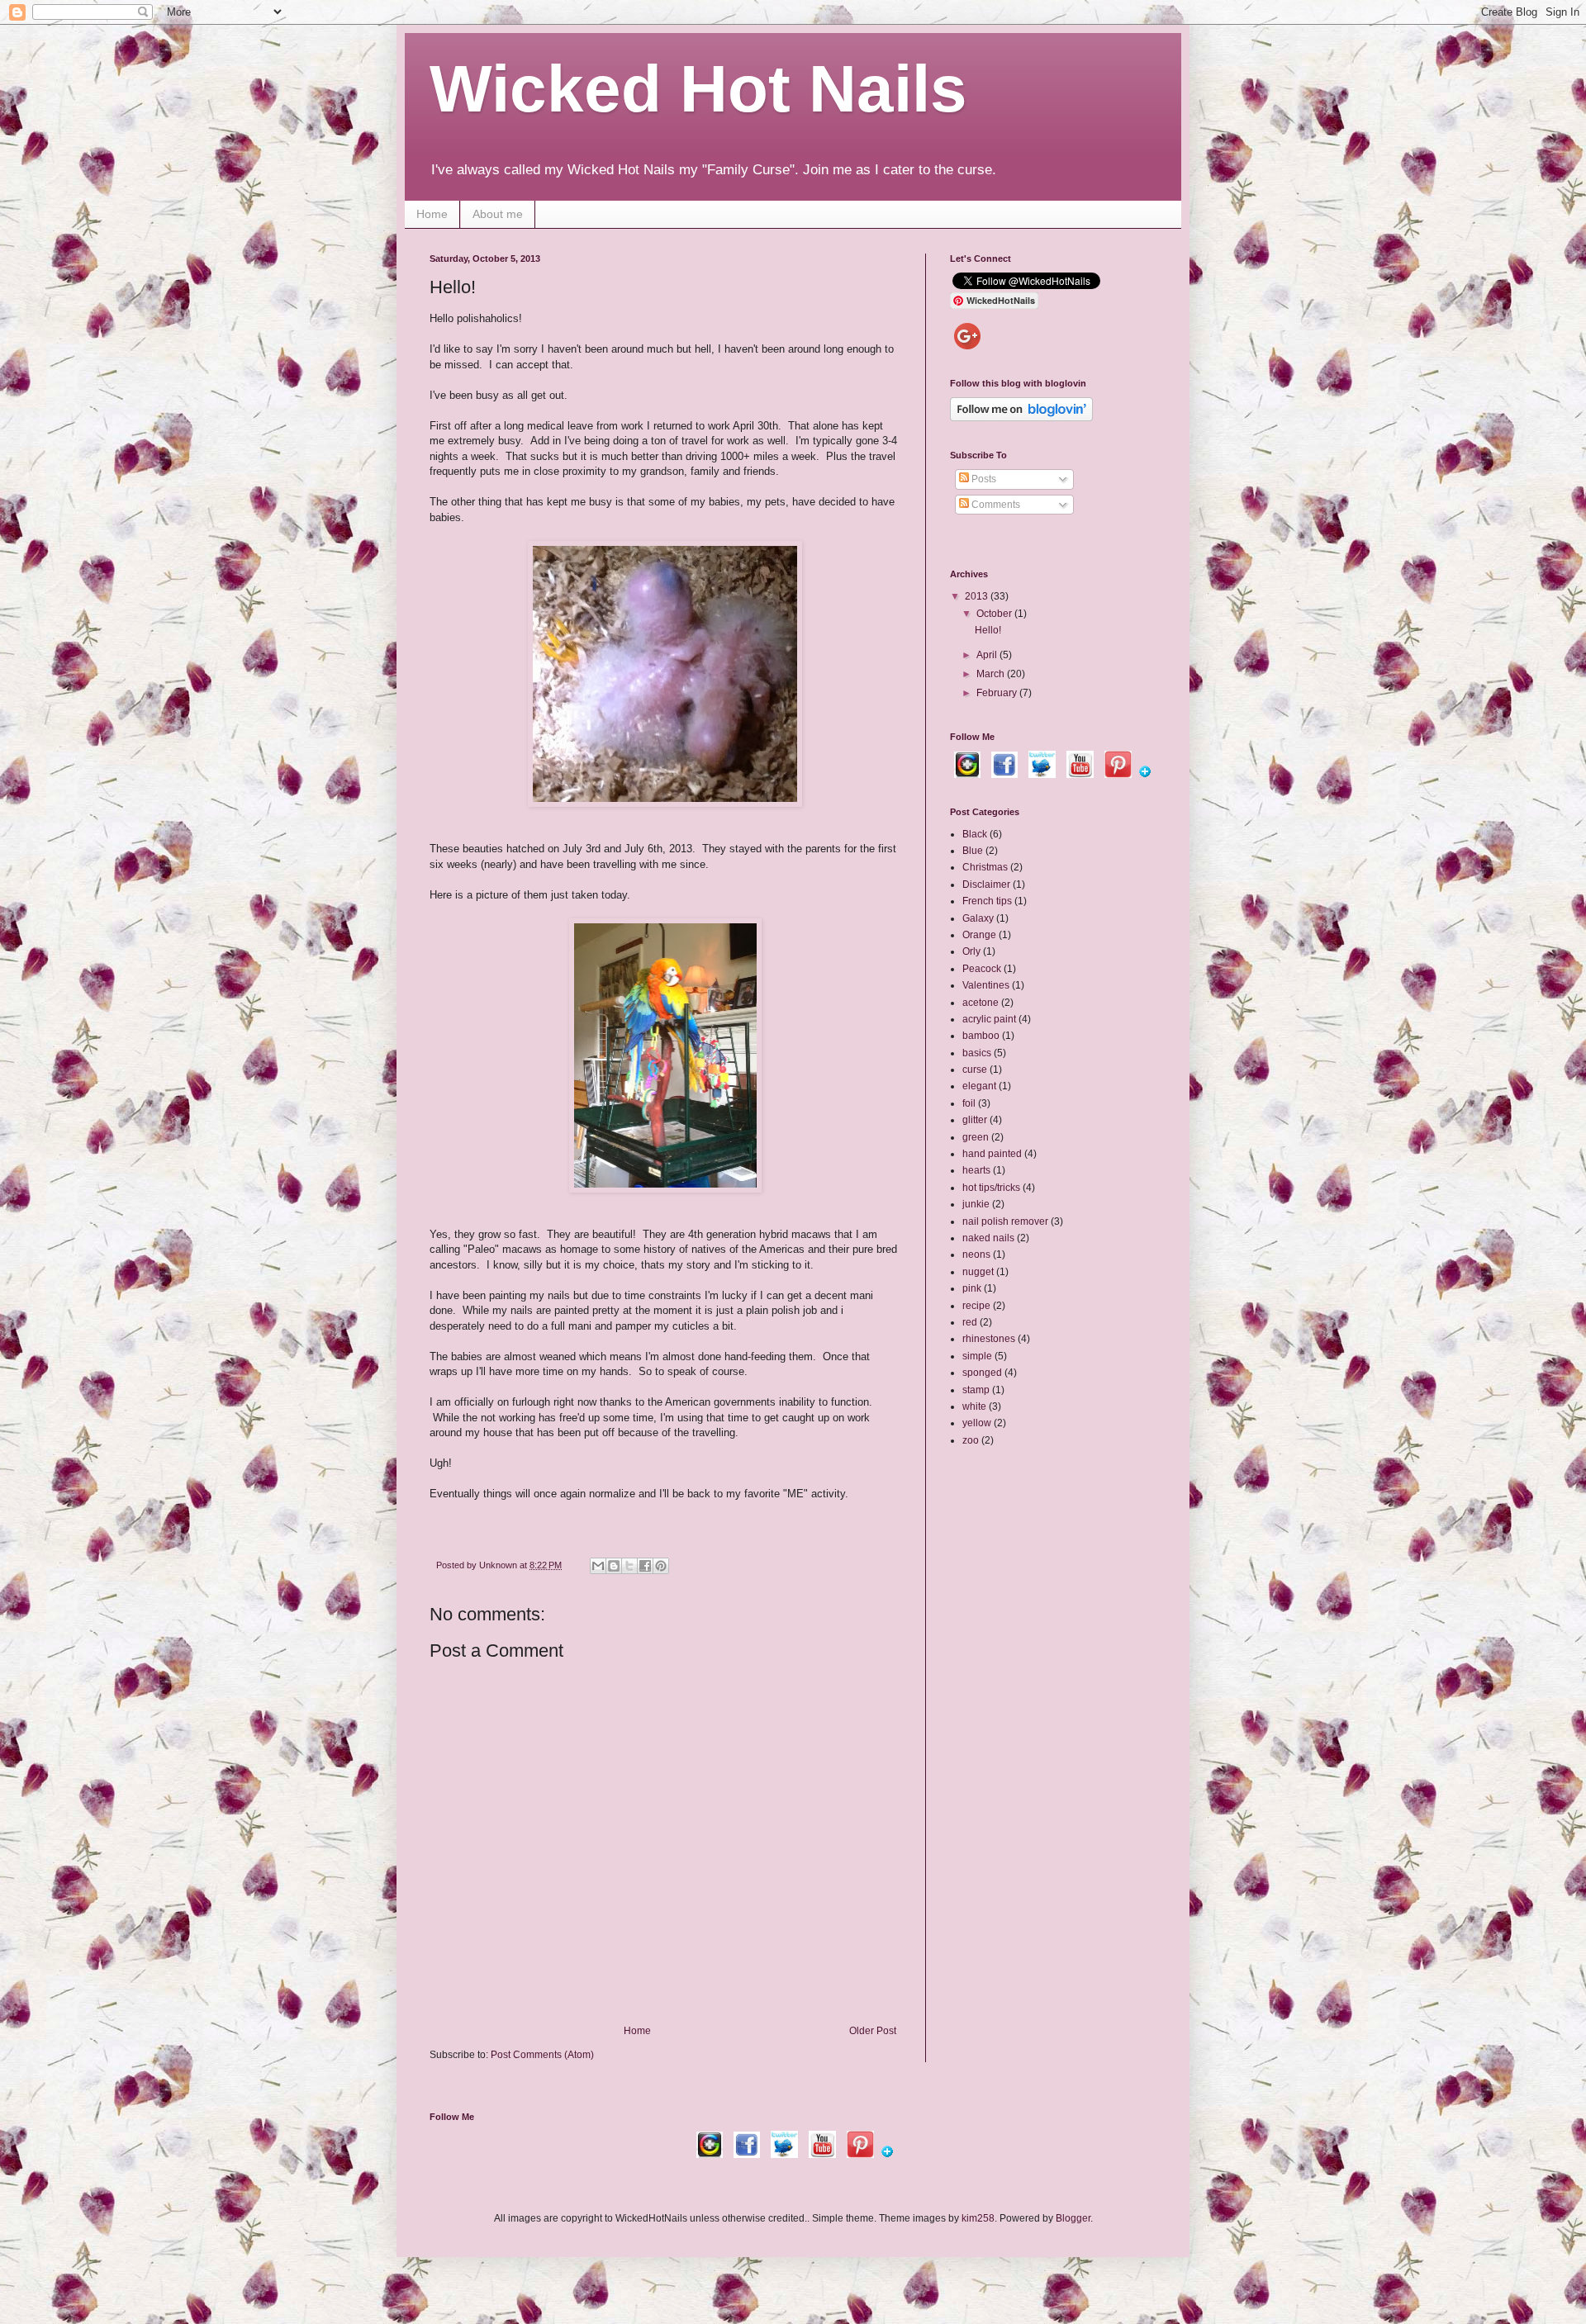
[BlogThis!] (614, 1566)
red (970, 1322)
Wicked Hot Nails (698, 89)
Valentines (986, 985)
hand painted (992, 1154)
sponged (982, 1373)
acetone (981, 1003)
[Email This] (598, 1566)
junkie (976, 1204)
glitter (975, 1120)
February (998, 693)
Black (975, 834)
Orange (979, 935)
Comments (995, 505)
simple (977, 1356)
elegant (979, 1086)
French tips (987, 901)
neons (976, 1254)
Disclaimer (986, 885)
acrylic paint (989, 1019)
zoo (971, 1440)
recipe (976, 1306)
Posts (983, 479)
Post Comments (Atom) (542, 2055)
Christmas (985, 867)
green (976, 1137)
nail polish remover (1005, 1221)
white (974, 1406)
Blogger (1073, 2218)
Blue (973, 851)
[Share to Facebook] (645, 1566)
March (992, 674)
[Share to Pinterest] (661, 1566)
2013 (978, 596)
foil (969, 1103)
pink (972, 1288)
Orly (971, 951)
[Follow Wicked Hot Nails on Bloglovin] (1021, 418)
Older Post (873, 2031)
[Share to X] (629, 1566)
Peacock (982, 969)
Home (432, 214)
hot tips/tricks (991, 1188)
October (995, 614)
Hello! (988, 630)
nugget (978, 1272)
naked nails (988, 1238)
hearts (976, 1170)
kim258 (978, 2218)
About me (498, 214)
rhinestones (989, 1339)
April (988, 655)
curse (975, 1070)
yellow (977, 1423)
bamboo (981, 1036)
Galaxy (978, 918)
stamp (976, 1390)
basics (977, 1053)
